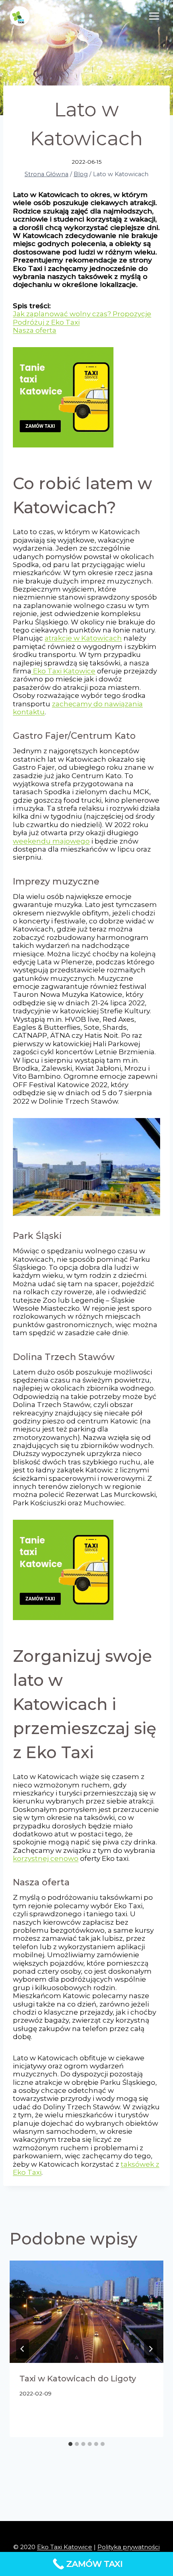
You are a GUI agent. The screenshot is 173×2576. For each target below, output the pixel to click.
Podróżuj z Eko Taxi (46, 322)
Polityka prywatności (129, 2547)
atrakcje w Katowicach (83, 638)
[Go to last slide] (23, 2349)
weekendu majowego (51, 841)
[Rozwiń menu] (154, 16)
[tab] (70, 2444)
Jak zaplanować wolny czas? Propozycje (82, 314)
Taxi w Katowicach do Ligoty (78, 2379)
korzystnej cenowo (46, 1858)
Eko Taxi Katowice (63, 671)
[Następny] (150, 2349)
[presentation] (86, 2312)
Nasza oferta (35, 330)
